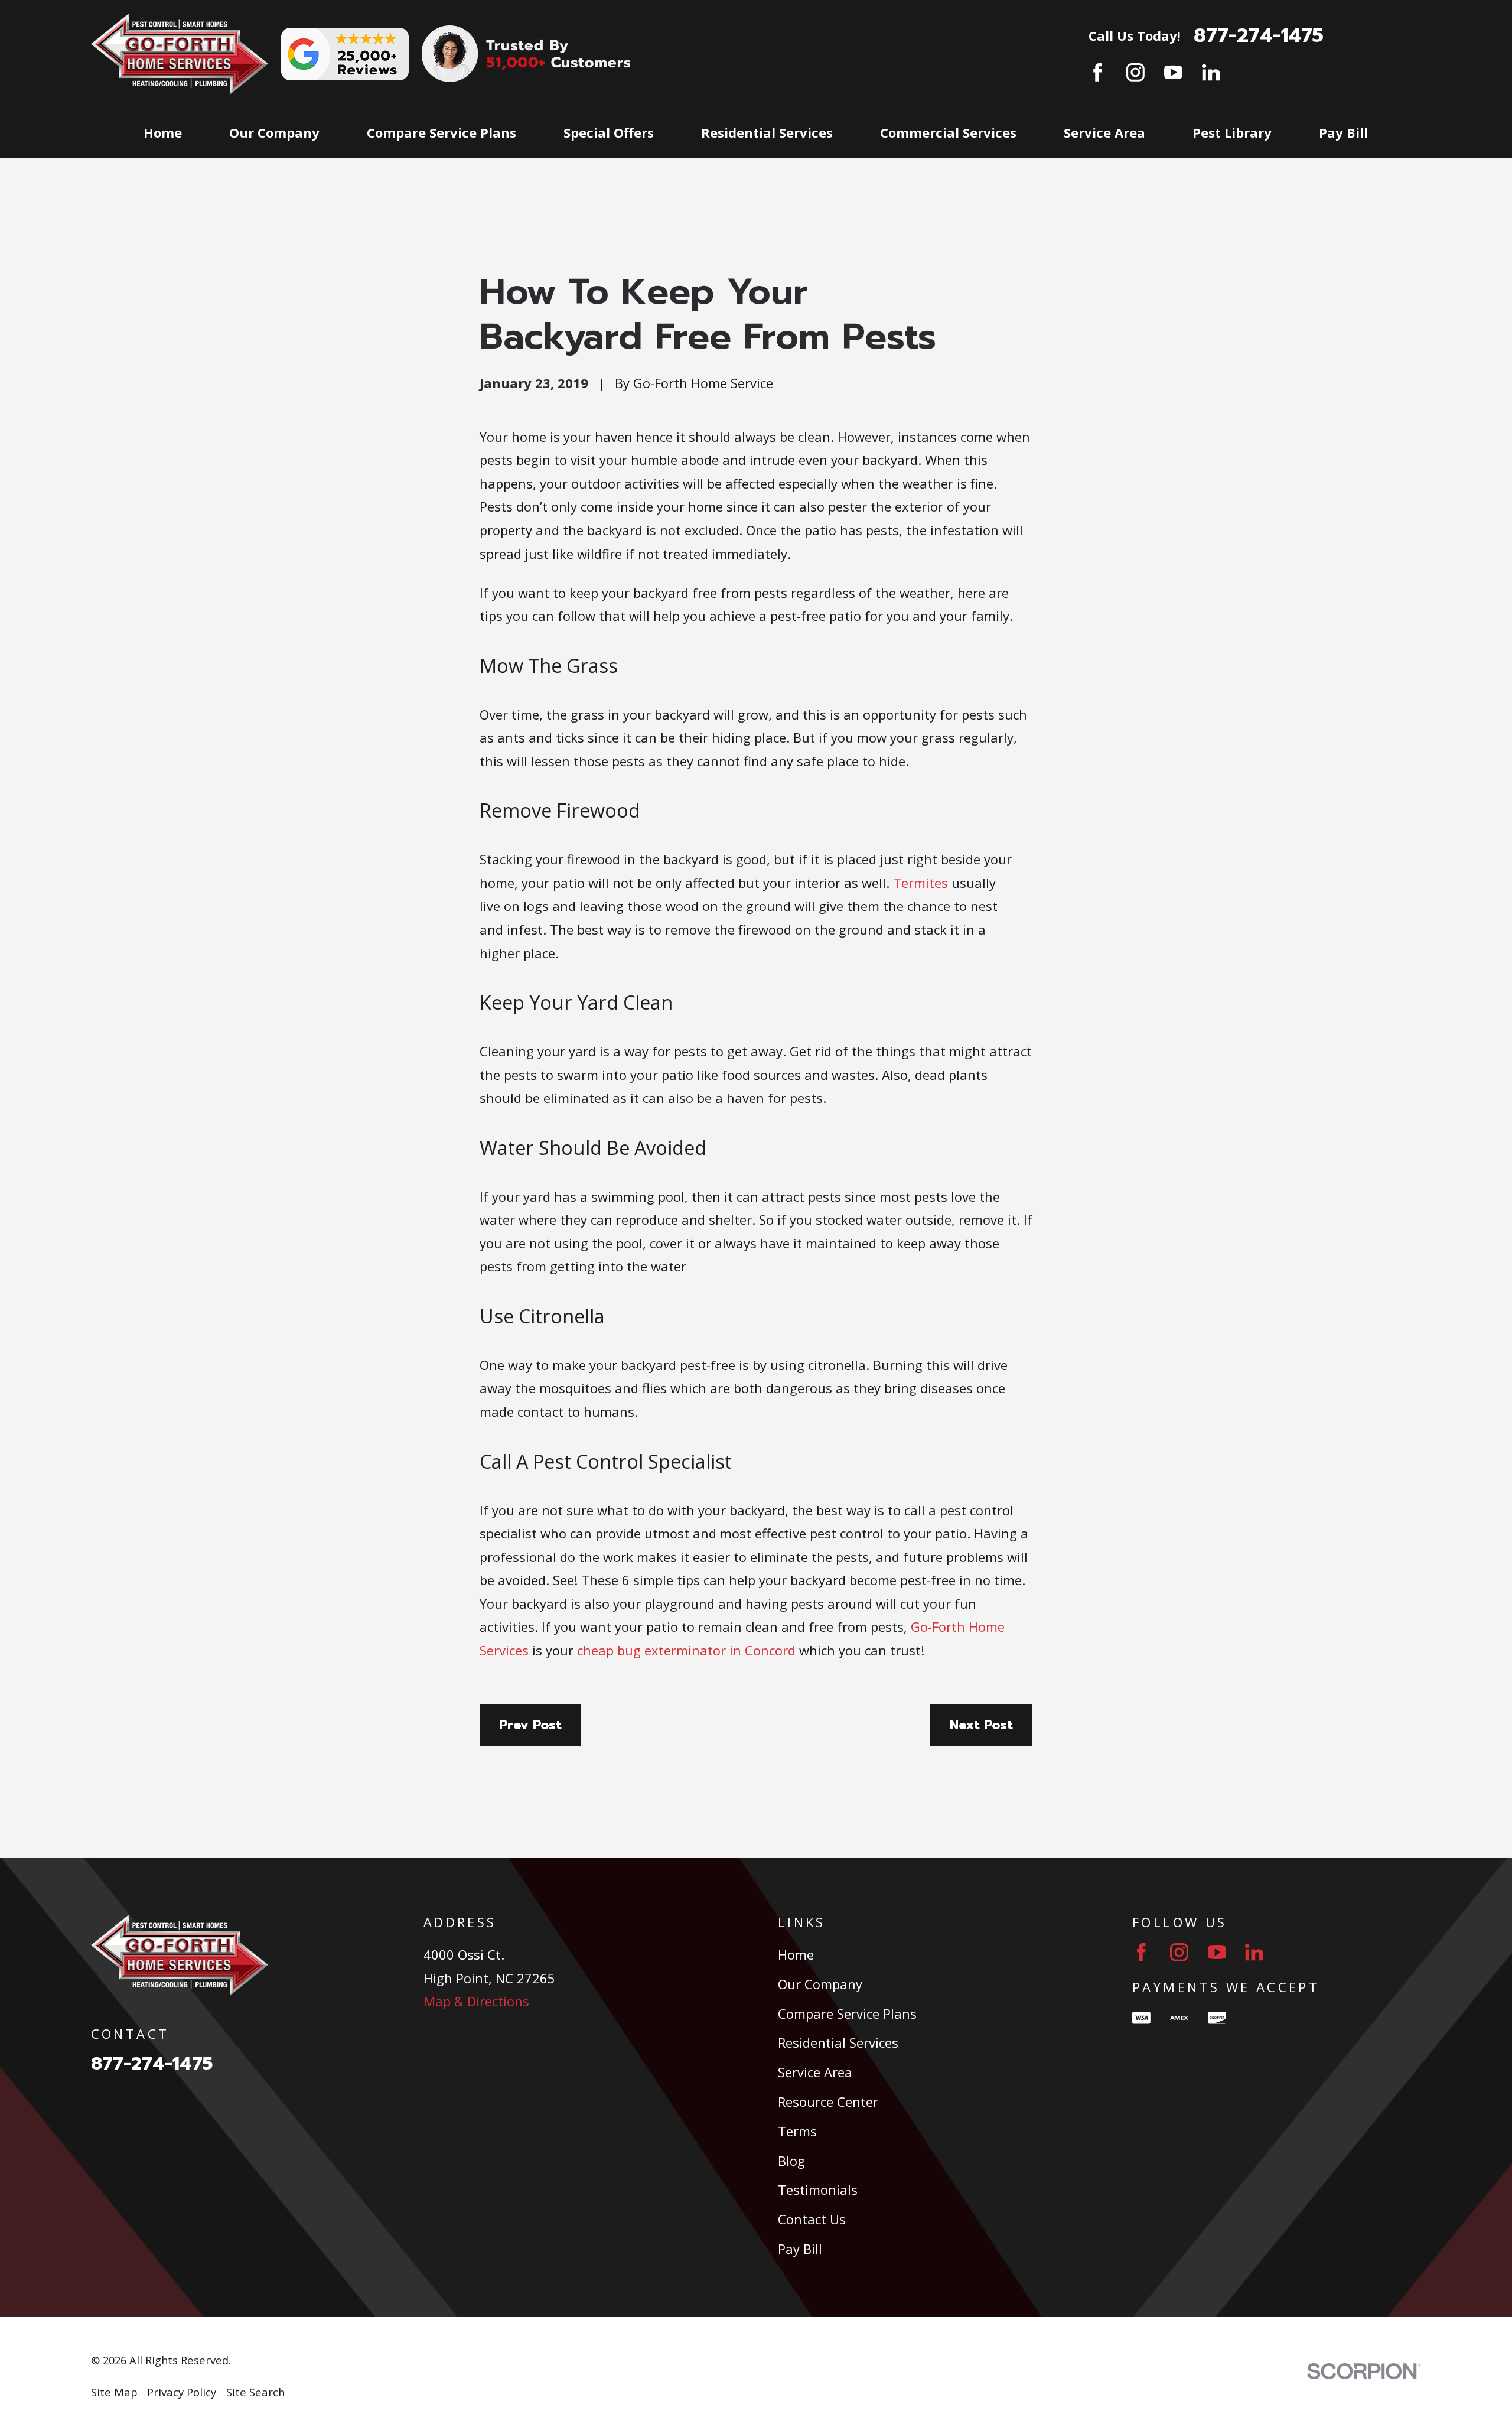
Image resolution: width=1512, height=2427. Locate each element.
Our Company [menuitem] (274, 132)
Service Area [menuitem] (1104, 132)
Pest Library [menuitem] (1232, 132)
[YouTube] (1173, 72)
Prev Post (530, 1725)
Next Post (981, 1725)
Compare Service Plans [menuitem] (441, 132)
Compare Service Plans (847, 2013)
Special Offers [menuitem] (609, 132)
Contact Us (812, 2219)
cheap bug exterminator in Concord (686, 1650)
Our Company (820, 1984)
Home (796, 1954)
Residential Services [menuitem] (767, 132)
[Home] (180, 54)
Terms (797, 2131)
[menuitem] (114, 2392)
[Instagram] (1135, 72)
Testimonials (818, 2189)
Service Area (815, 2072)
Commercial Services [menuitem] (948, 132)
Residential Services (838, 2042)
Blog (791, 2161)
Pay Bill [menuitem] (1343, 132)
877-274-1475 (1259, 36)
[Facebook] (1098, 72)
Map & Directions (476, 2001)
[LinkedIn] (1211, 72)
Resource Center (828, 2101)
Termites (920, 883)
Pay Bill (800, 2249)
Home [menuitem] (163, 132)
